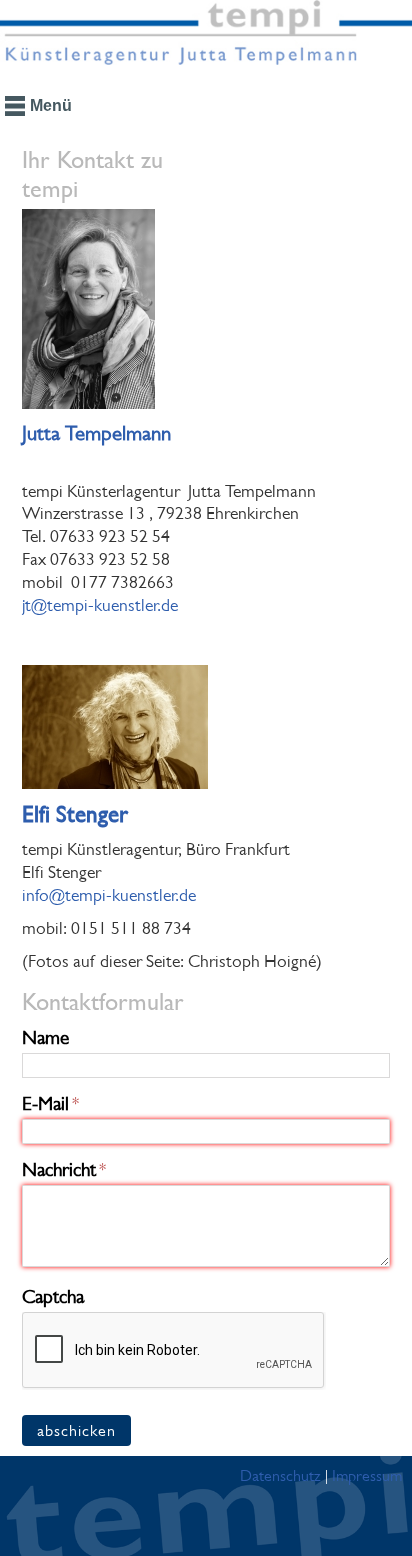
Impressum (367, 1475)
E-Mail (45, 1103)
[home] (206, 40)
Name (45, 1037)
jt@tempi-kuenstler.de (100, 605)
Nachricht (59, 1169)
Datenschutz (280, 1475)
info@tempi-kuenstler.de (109, 895)
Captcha (53, 1296)
